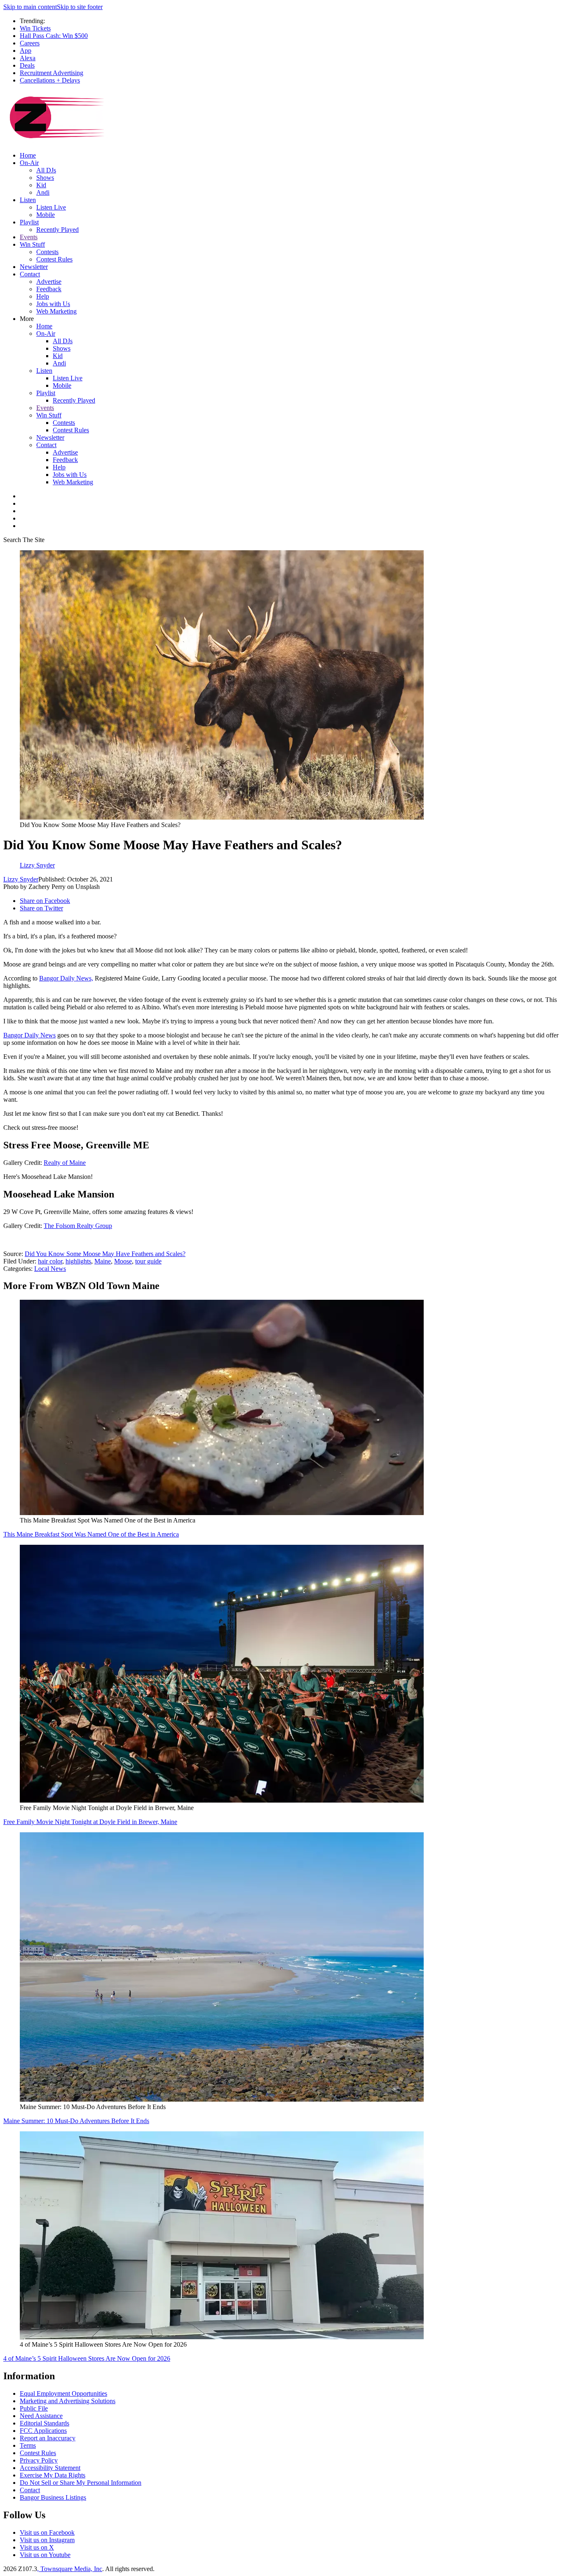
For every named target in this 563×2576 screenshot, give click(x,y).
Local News (50, 1269)
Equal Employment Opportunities (63, 2393)
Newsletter (34, 267)
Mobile (46, 215)
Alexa (28, 58)
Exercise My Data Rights (53, 2475)
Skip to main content (30, 7)
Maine (103, 1261)
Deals (27, 65)
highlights (78, 1261)
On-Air (29, 163)
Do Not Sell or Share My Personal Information (81, 2483)
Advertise (49, 282)
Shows (45, 178)
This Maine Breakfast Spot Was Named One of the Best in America (91, 1534)
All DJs (46, 170)
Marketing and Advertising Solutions (68, 2401)
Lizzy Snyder (21, 879)
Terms (28, 2445)
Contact (30, 274)
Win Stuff (32, 244)
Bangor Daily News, (66, 978)
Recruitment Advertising (52, 73)
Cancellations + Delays (50, 80)
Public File (34, 2408)
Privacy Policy (39, 2460)
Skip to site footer (80, 7)
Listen (28, 200)
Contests (47, 252)
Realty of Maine (65, 1163)
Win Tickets (35, 28)
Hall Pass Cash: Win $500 (54, 36)
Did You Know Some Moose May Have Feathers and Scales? (105, 1254)
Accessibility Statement (50, 2468)
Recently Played (57, 230)
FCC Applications (43, 2431)
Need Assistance (41, 2416)
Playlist (29, 222)
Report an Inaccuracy (48, 2438)
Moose (123, 1261)
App (26, 51)
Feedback (49, 289)
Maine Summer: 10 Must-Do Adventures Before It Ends (76, 2121)
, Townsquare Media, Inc (70, 2569)
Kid (41, 185)
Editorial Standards (45, 2423)
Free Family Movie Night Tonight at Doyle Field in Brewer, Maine (90, 1822)
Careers (30, 43)
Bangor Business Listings (53, 2497)
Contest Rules (54, 259)
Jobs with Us (53, 304)
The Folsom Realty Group (78, 1226)
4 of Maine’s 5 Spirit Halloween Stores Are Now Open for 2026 (87, 2358)
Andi (43, 192)
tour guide (148, 1261)
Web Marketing (56, 311)
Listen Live (51, 207)
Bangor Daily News (29, 1035)
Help (43, 296)
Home (28, 155)
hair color (50, 1261)
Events (29, 237)
